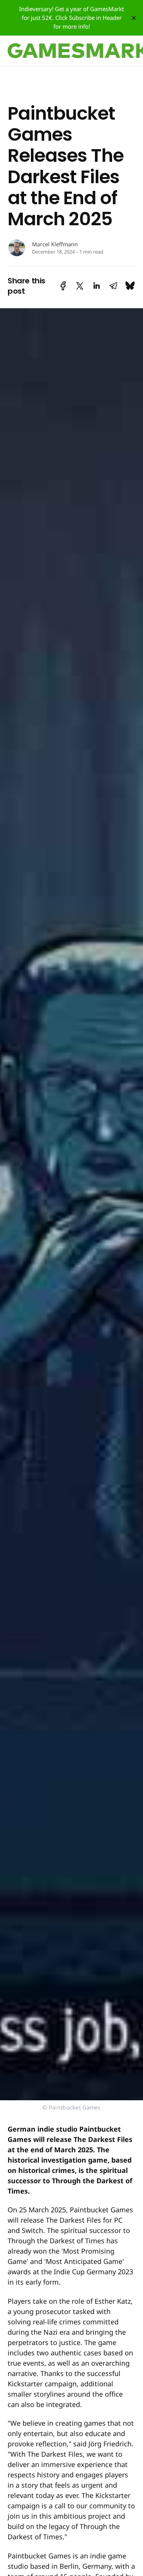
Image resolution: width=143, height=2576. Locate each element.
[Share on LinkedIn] (96, 286)
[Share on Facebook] (63, 286)
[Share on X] (80, 286)
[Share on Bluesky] (130, 286)
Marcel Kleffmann (55, 244)
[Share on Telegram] (113, 286)
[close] (134, 18)
